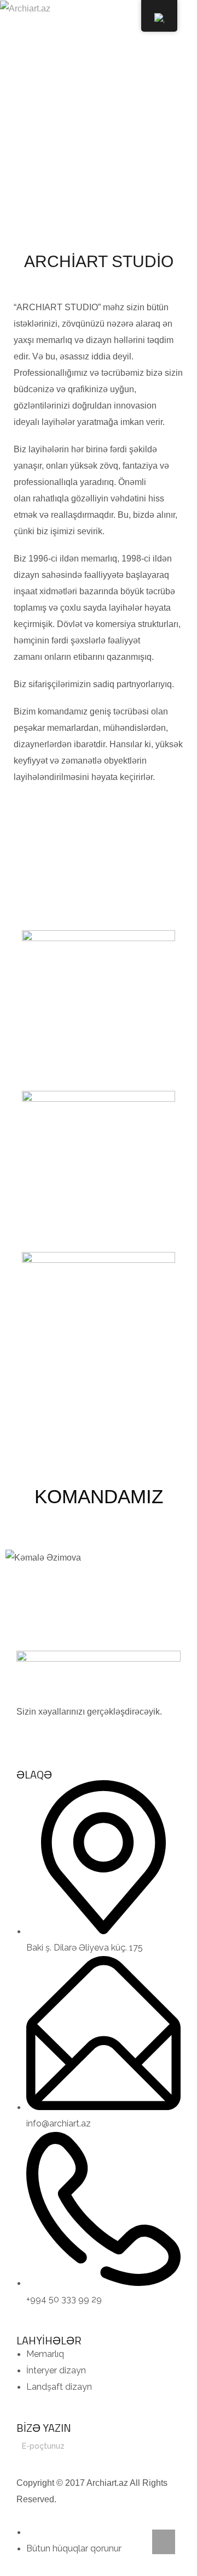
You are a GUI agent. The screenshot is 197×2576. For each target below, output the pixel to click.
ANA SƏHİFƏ (68, 144)
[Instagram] (60, 1734)
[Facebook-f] (30, 1734)
